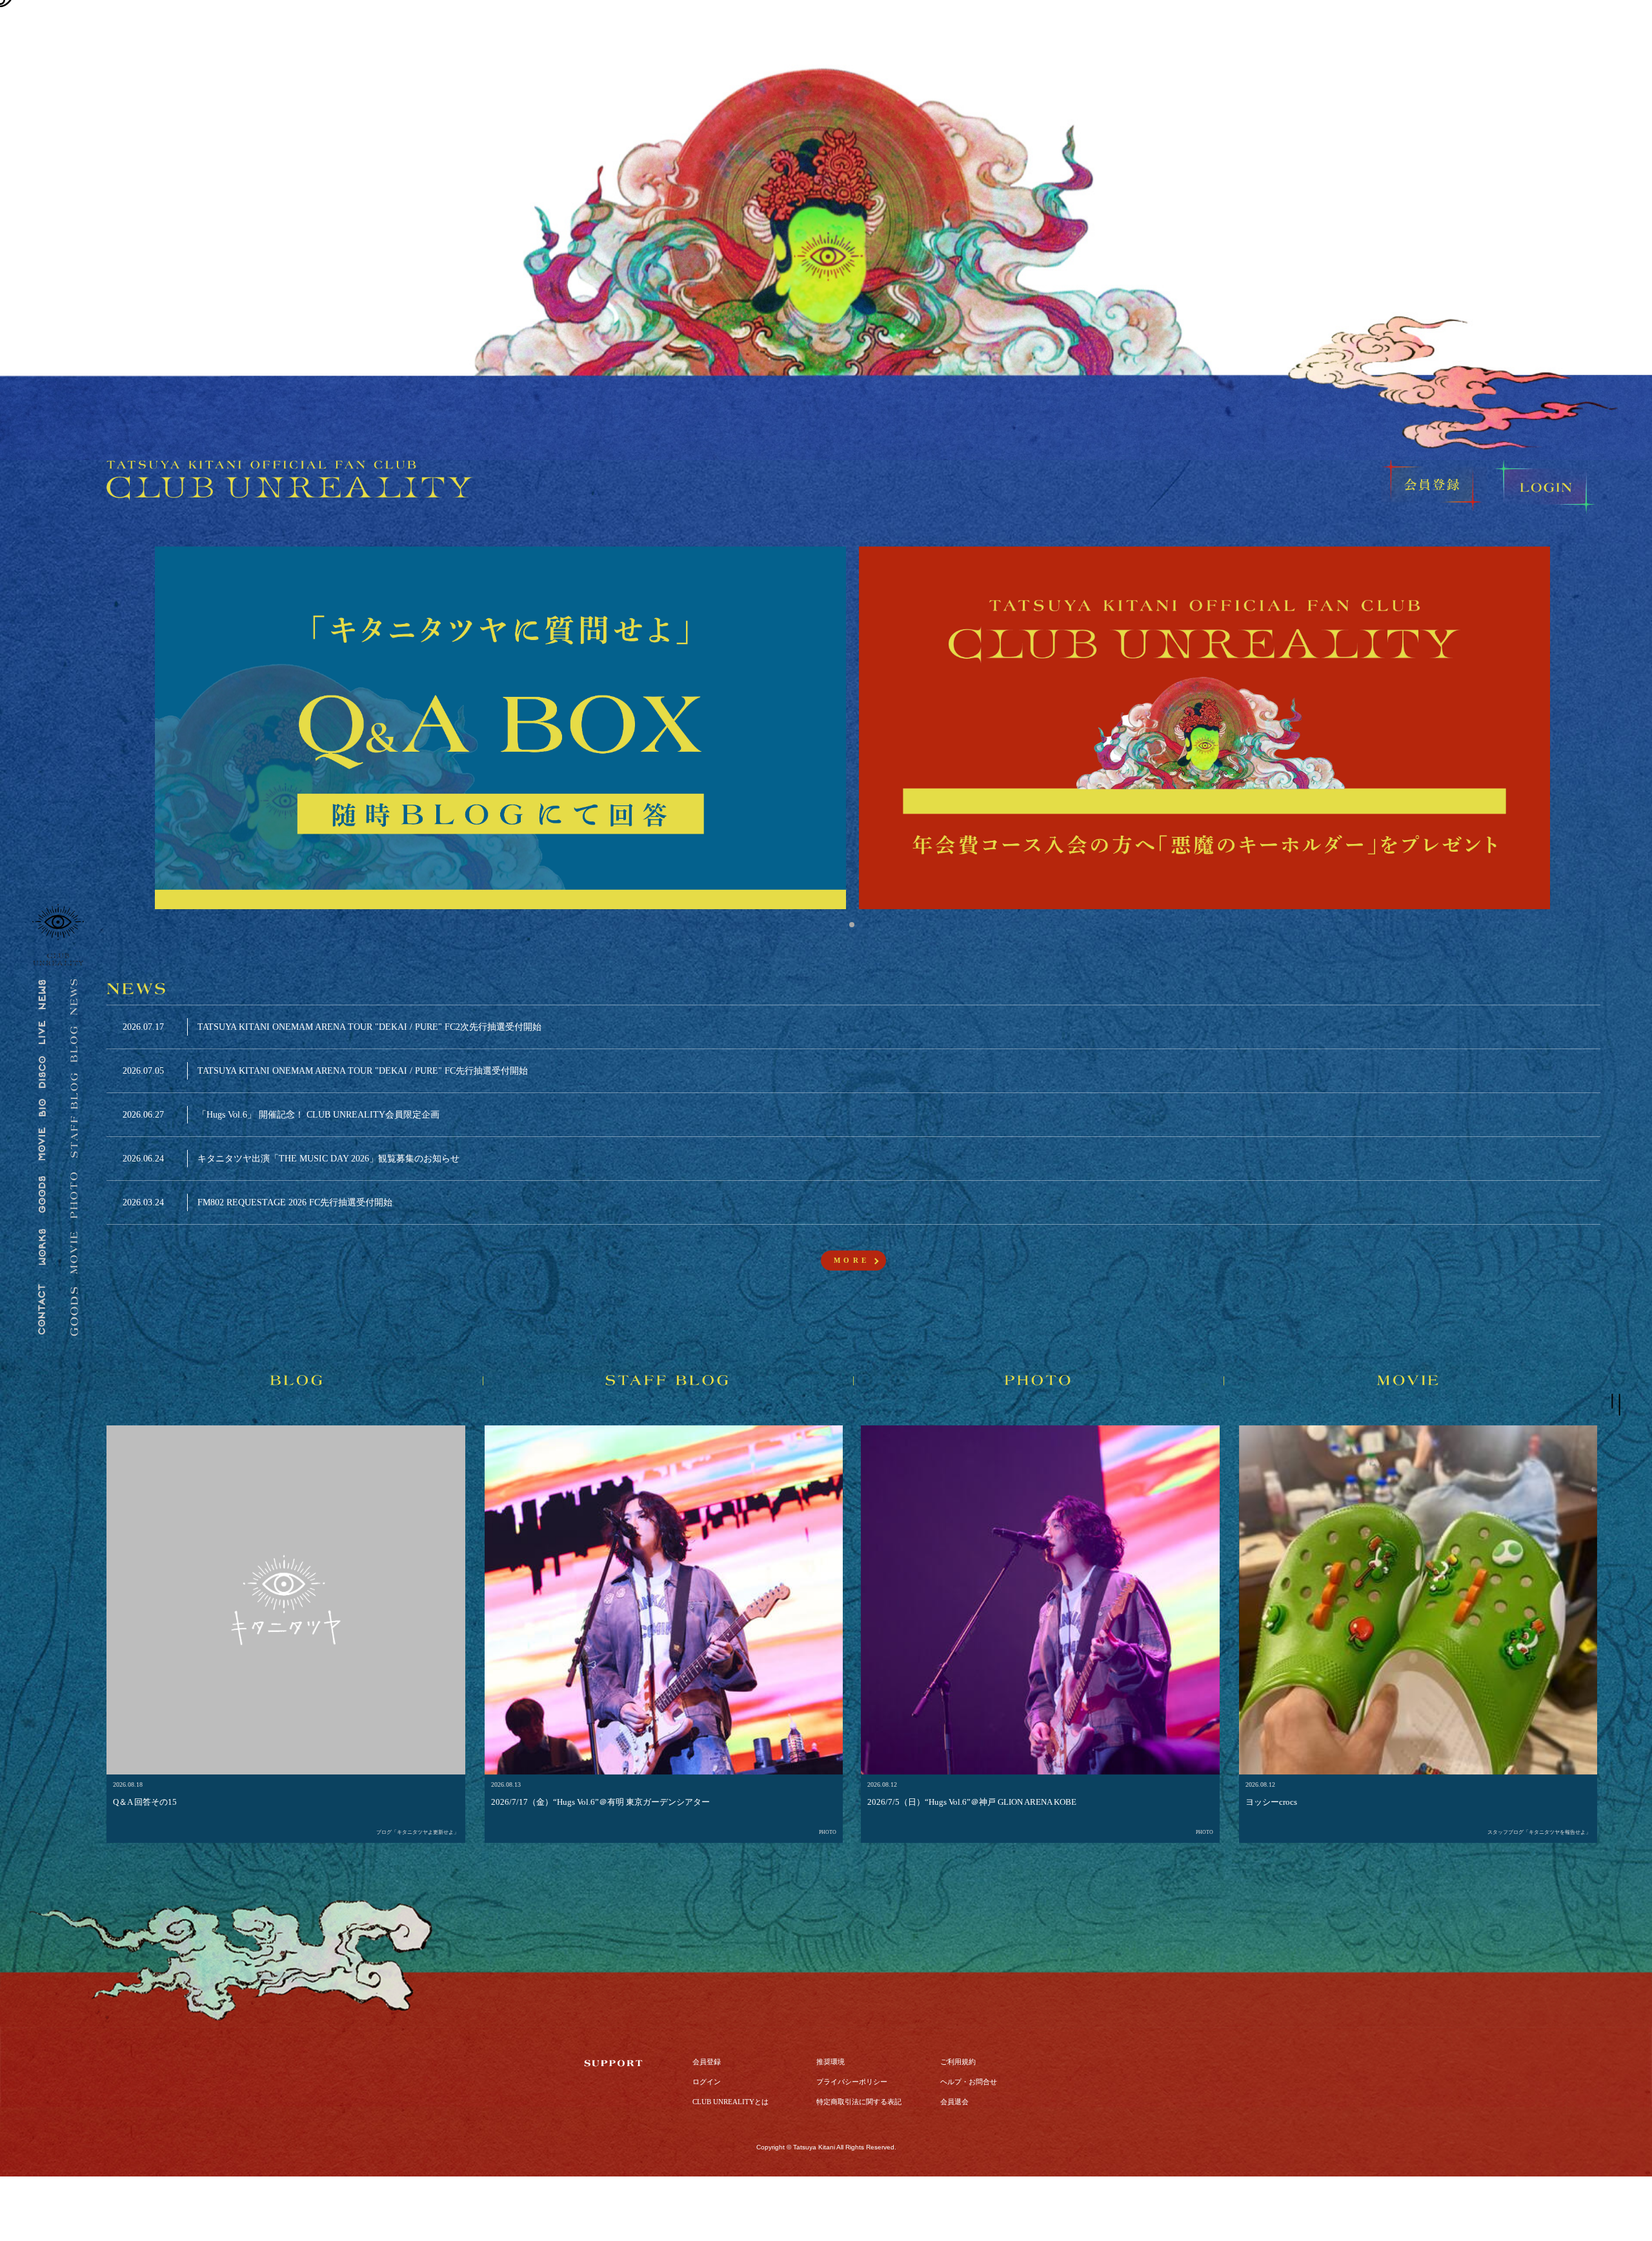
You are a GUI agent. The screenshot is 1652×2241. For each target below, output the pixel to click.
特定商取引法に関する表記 (859, 2102)
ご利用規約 (958, 2062)
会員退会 (954, 2102)
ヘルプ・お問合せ (969, 2082)
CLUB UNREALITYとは (730, 2102)
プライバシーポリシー (852, 2082)
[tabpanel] (500, 728)
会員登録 (707, 2062)
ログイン (707, 2082)
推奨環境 (831, 2062)
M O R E (850, 1260)
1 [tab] (852, 925)
